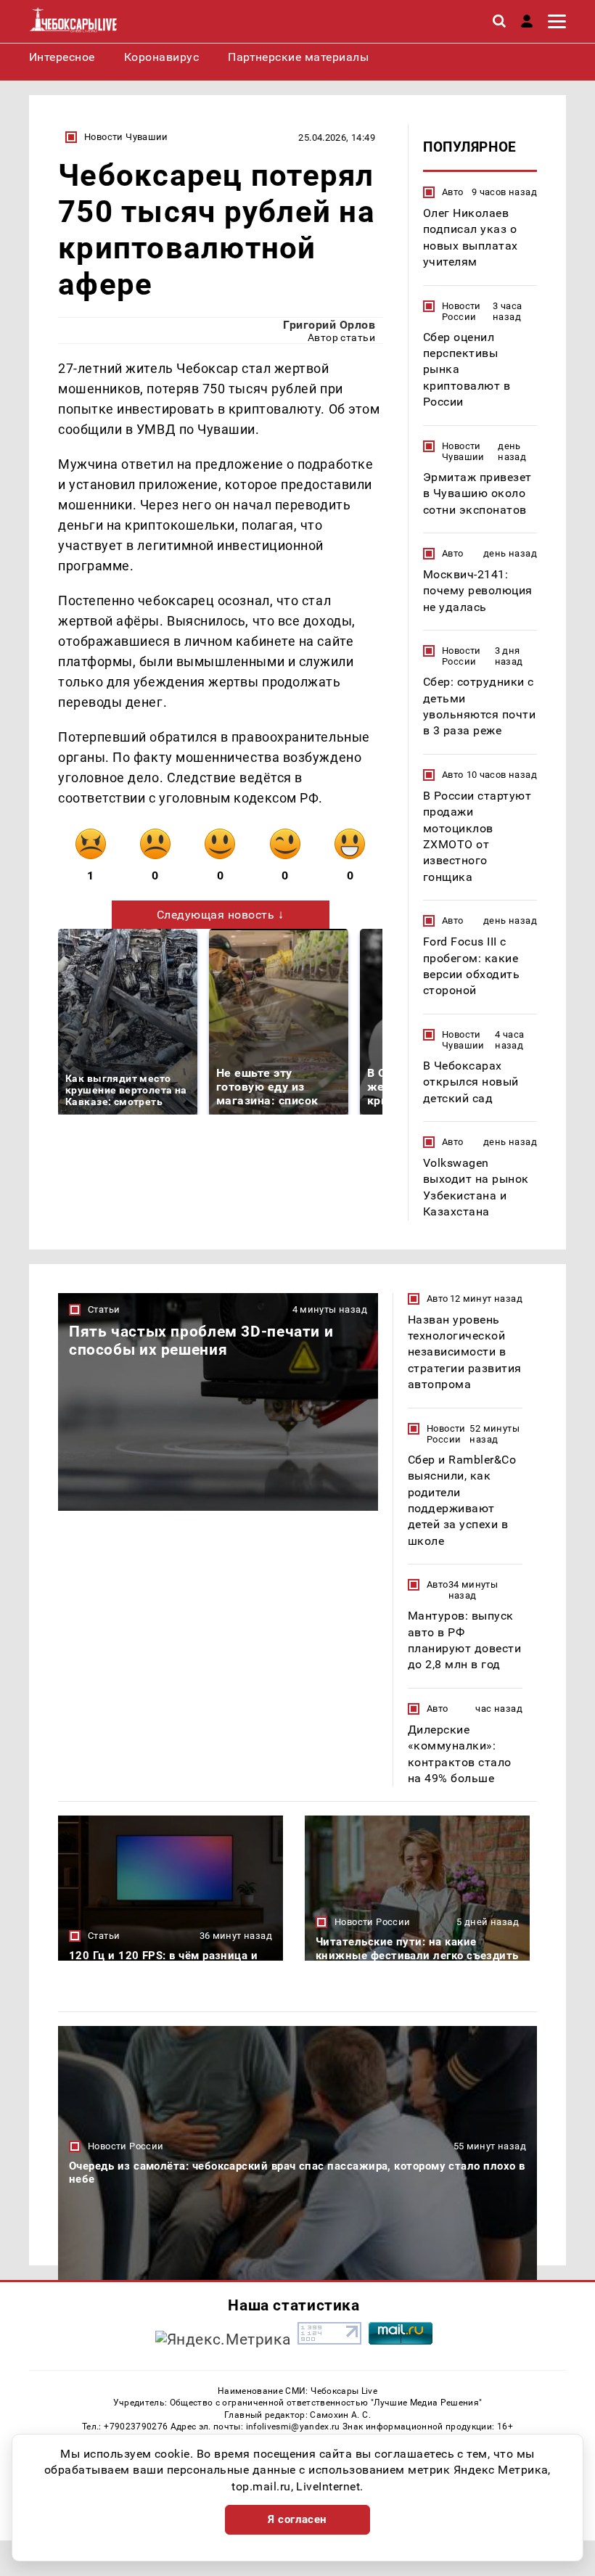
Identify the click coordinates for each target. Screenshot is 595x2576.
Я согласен (297, 2519)
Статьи (104, 1309)
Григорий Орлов (329, 325)
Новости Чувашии (126, 137)
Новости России (461, 311)
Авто (453, 192)
